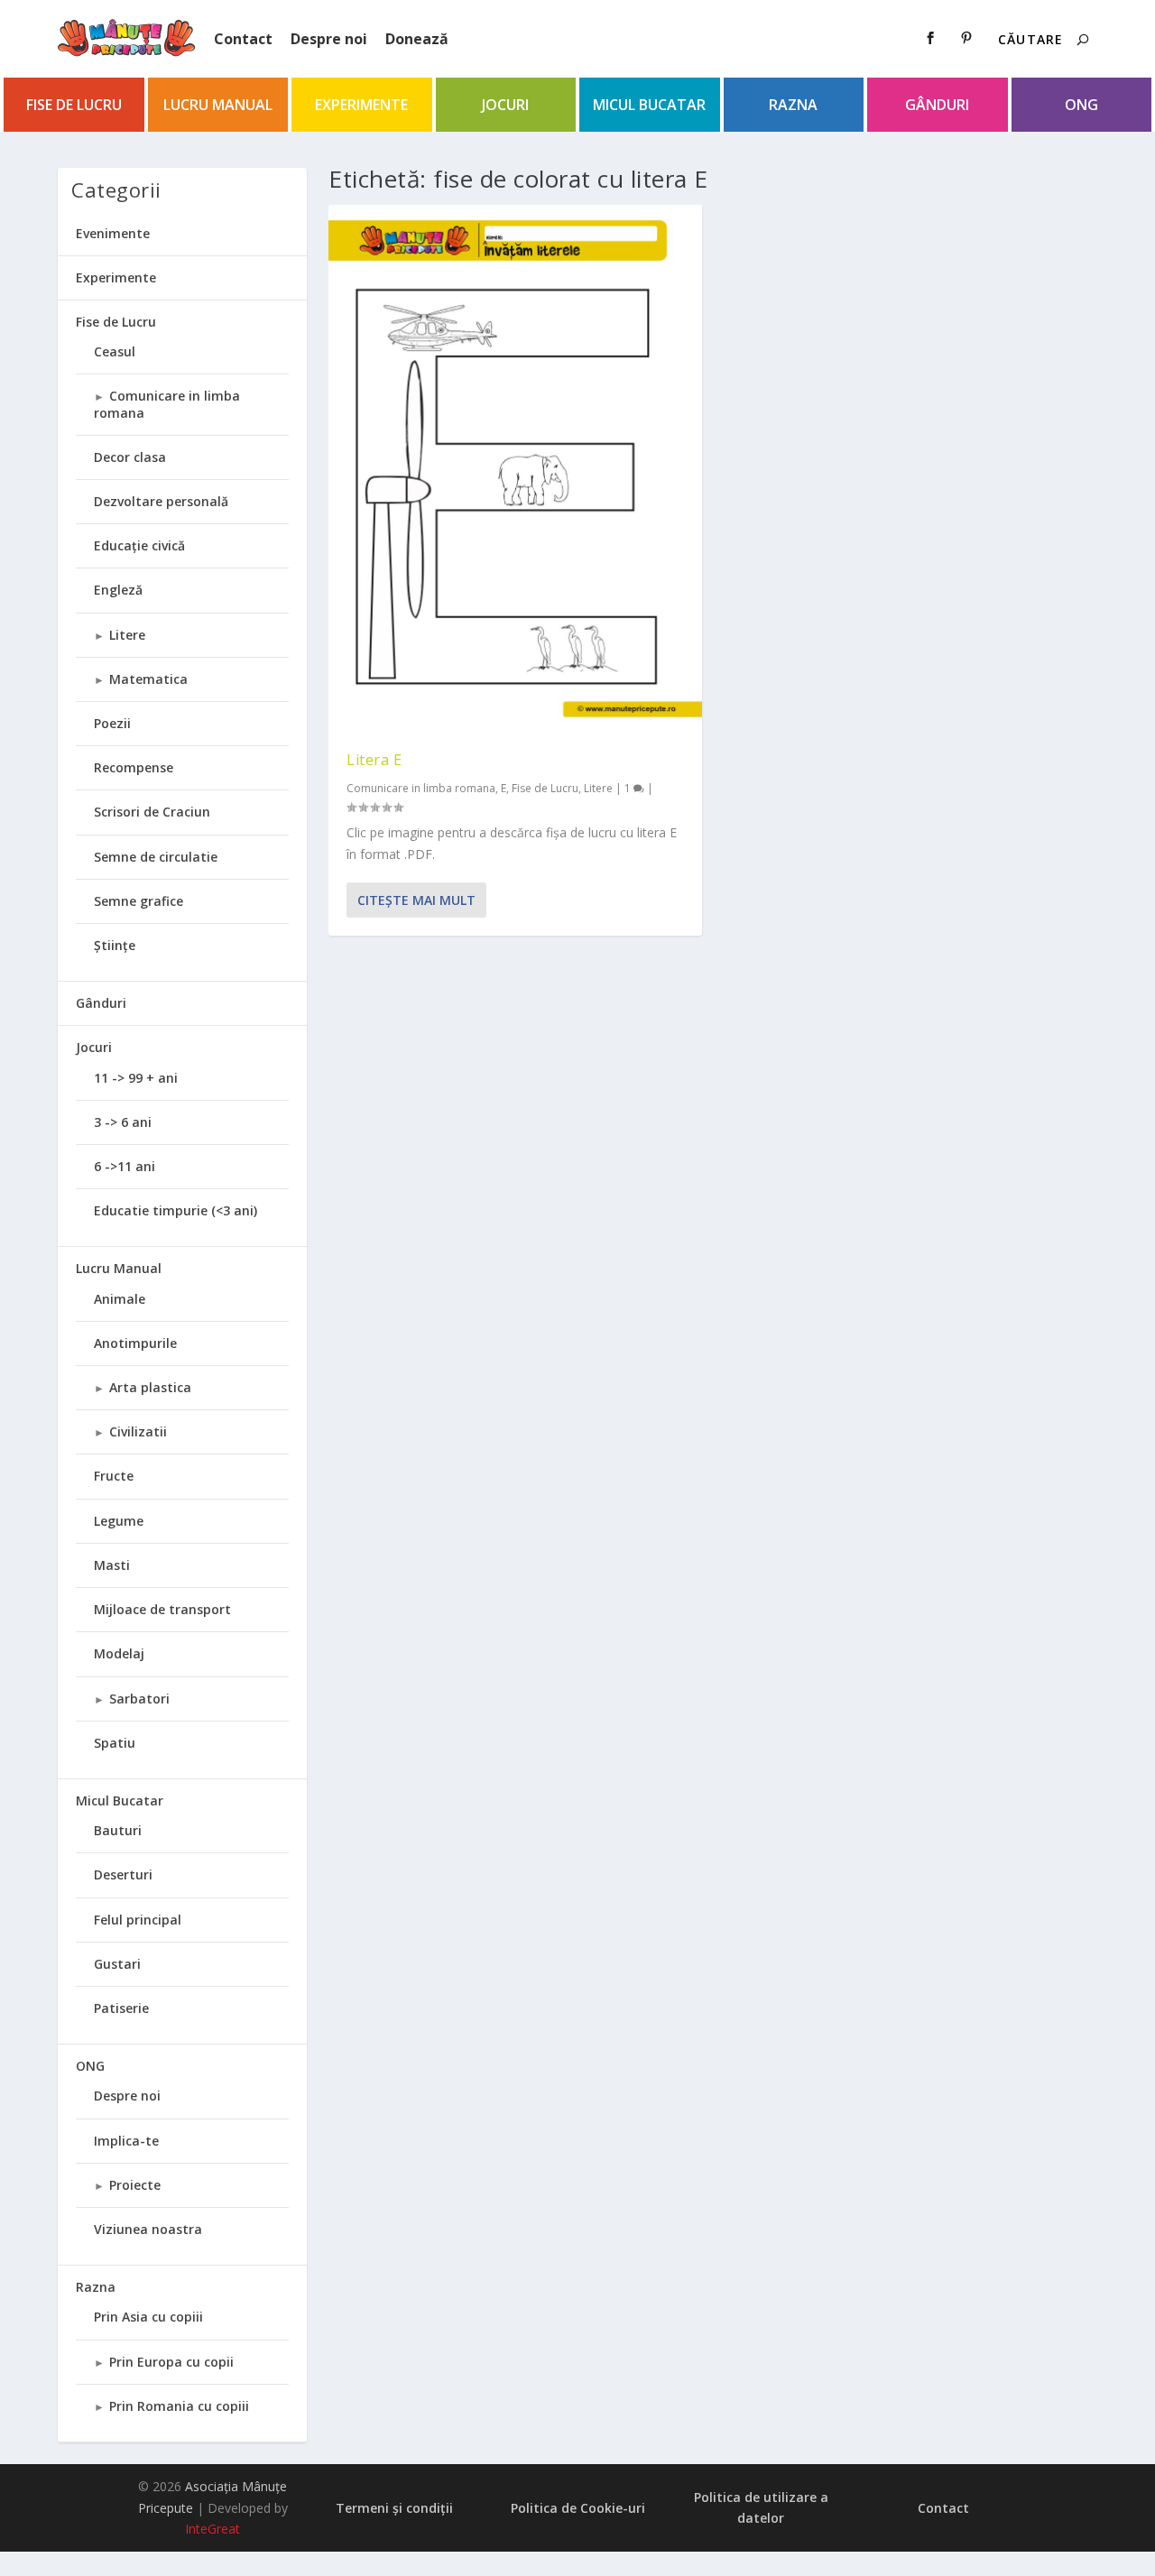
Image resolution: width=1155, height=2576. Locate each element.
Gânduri (937, 105)
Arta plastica (150, 1387)
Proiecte (135, 2185)
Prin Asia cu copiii (148, 2317)
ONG (1081, 105)
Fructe (114, 1476)
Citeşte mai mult (416, 900)
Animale (120, 1299)
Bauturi (118, 1830)
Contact (243, 39)
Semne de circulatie (156, 857)
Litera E (374, 760)
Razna (793, 105)
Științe (115, 945)
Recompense (134, 767)
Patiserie (121, 2008)
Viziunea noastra (148, 2229)
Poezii (112, 723)
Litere (598, 788)
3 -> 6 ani (123, 1122)
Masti (112, 1565)
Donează (417, 39)
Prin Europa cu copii (171, 2362)
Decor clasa (130, 457)
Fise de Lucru (74, 105)
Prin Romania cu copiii (179, 2406)
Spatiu (115, 1743)
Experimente (361, 105)
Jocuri (505, 105)
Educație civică (139, 545)
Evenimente (113, 233)
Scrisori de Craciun (152, 812)
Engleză (118, 590)
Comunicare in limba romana (421, 788)
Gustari (117, 1964)
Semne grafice (139, 901)
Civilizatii (138, 1431)
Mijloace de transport (162, 1609)
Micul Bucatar (649, 105)
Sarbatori (139, 1699)
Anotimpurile (135, 1343)
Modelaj (119, 1653)
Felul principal (138, 1920)
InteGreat (213, 2529)
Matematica (148, 679)
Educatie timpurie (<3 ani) (176, 1210)
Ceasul (115, 351)
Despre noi (329, 39)
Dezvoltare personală (161, 501)
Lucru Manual (218, 105)
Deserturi (123, 1874)
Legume (119, 1521)
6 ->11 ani (125, 1166)
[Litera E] (515, 469)
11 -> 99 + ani (136, 1078)
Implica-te (126, 2141)
